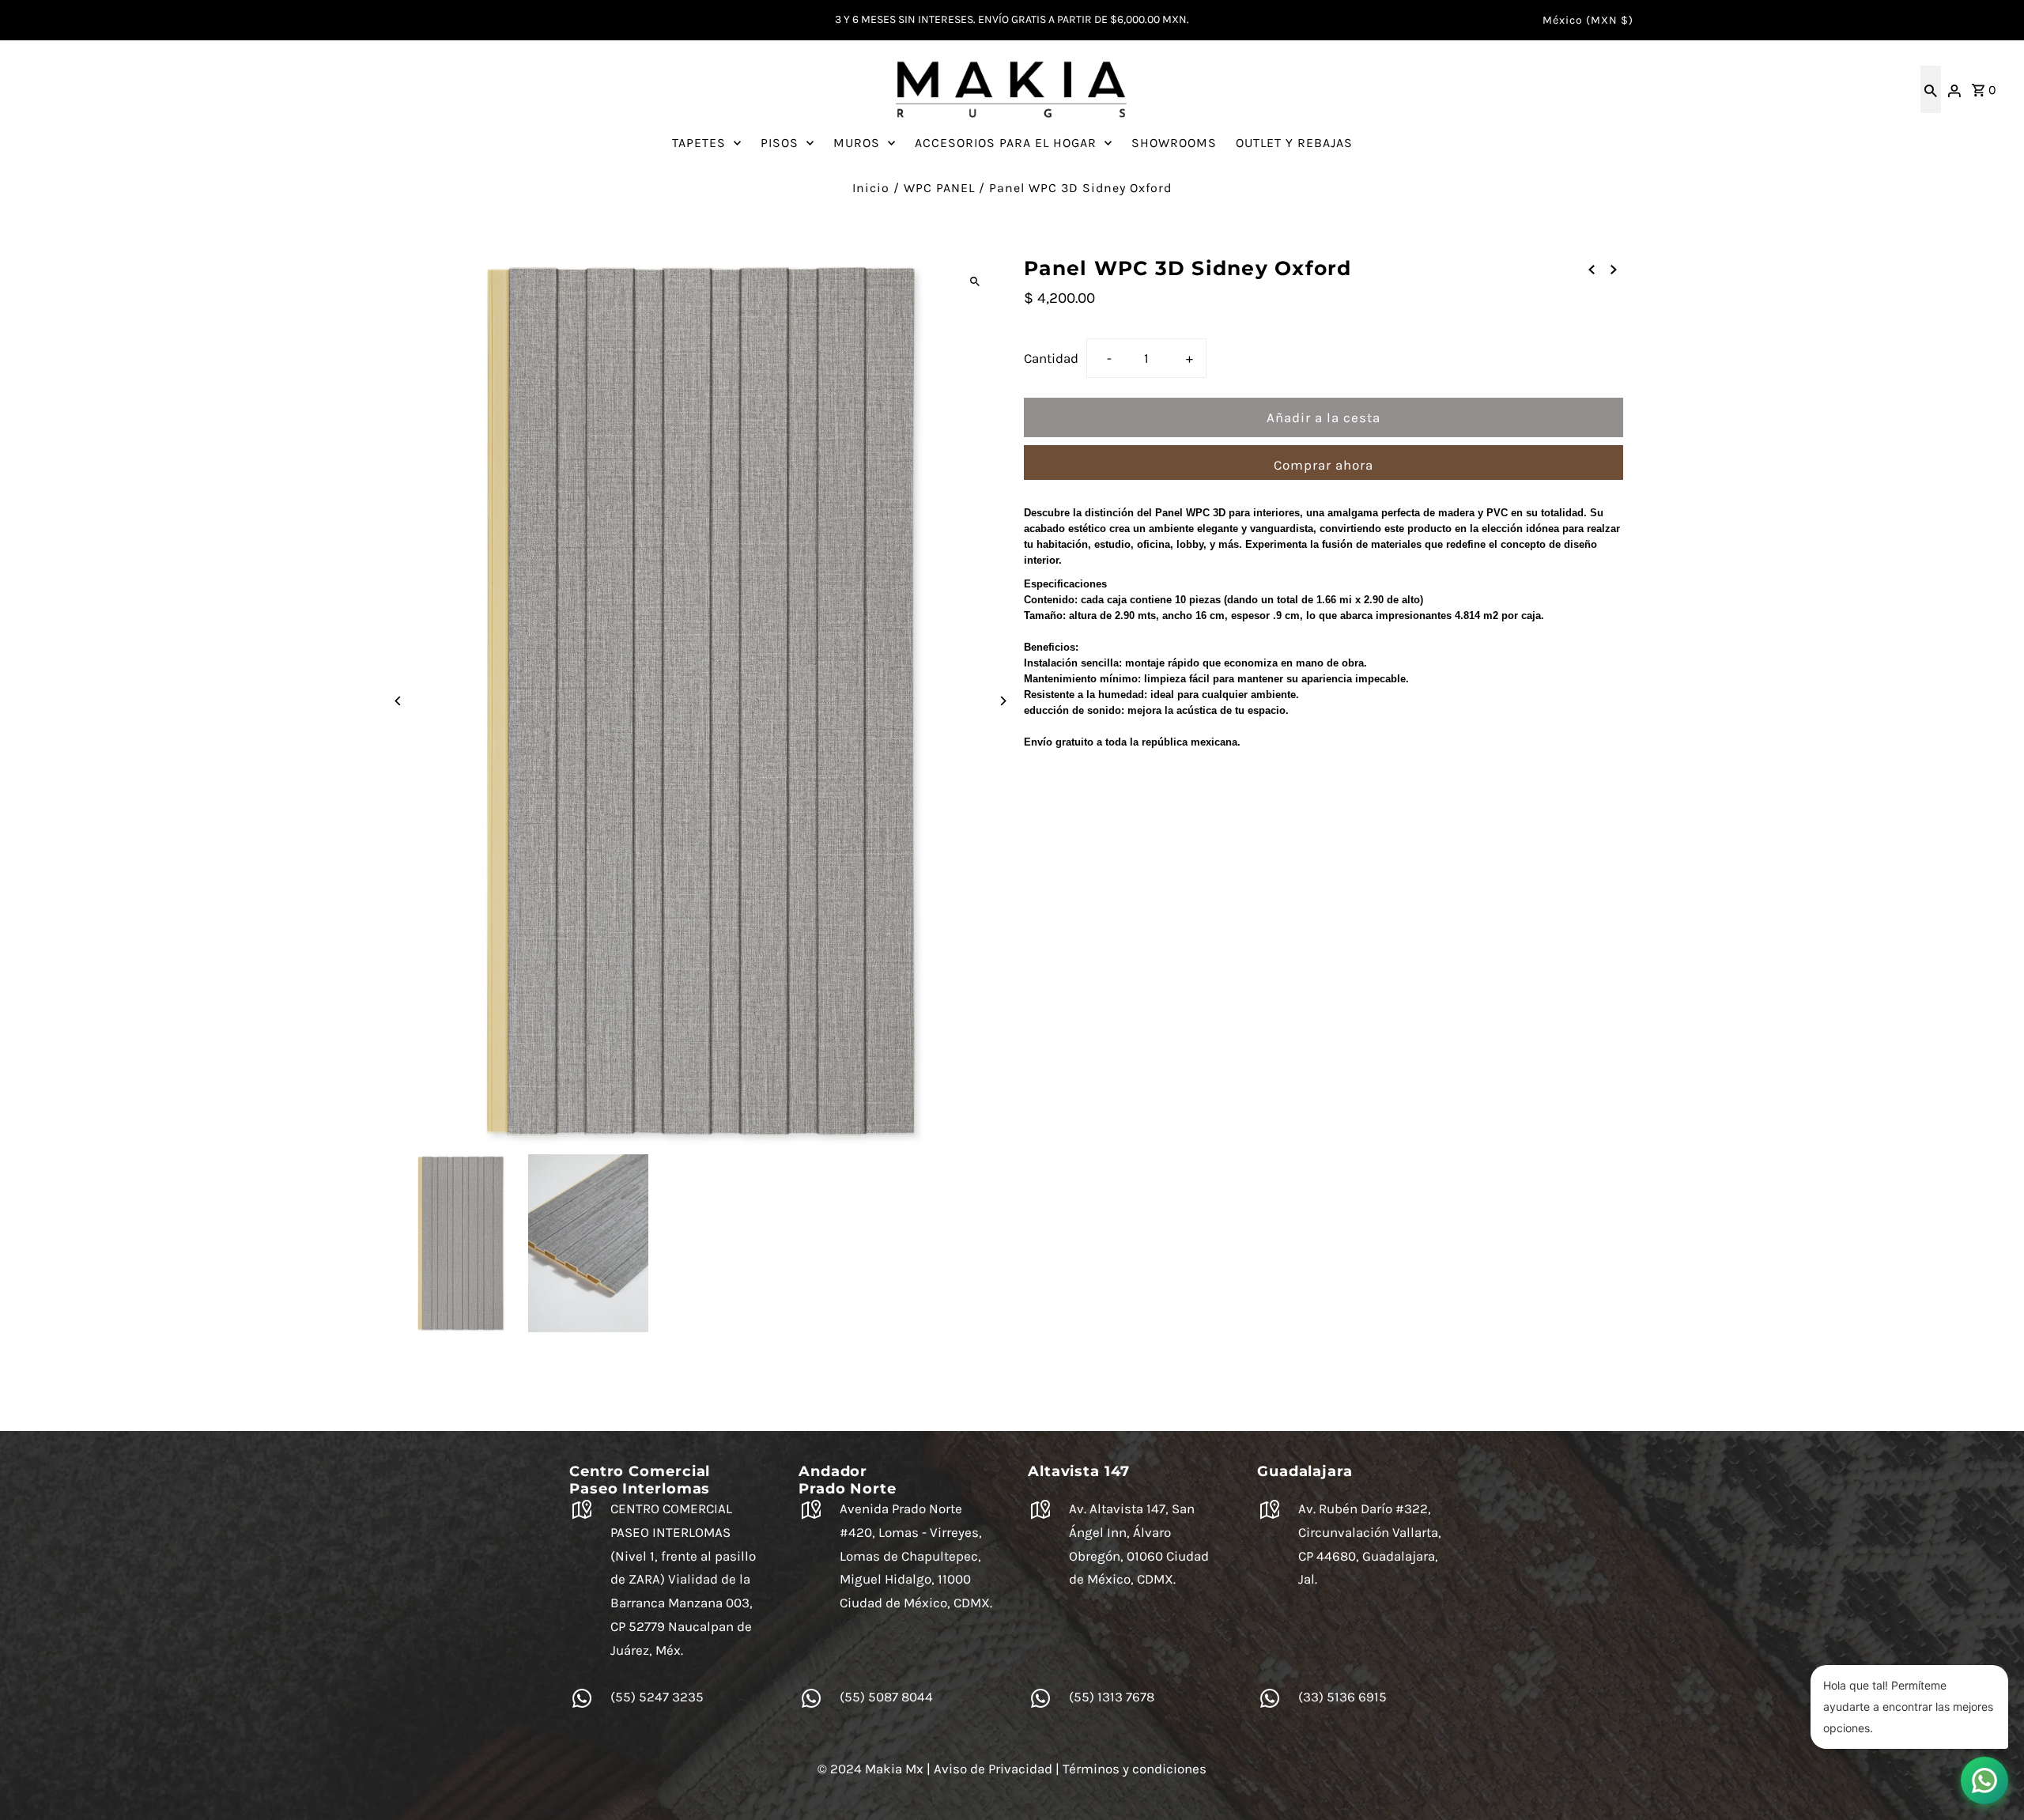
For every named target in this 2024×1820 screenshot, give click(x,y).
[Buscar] (1931, 89)
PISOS (780, 143)
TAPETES (699, 143)
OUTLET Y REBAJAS (1294, 143)
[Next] (1002, 701)
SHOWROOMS (1174, 143)
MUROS (857, 143)
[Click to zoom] (974, 282)
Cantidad (1051, 358)
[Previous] (399, 701)
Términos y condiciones (1135, 1769)
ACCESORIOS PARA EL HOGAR (1006, 143)
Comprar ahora (1324, 465)
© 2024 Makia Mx (870, 1769)
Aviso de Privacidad (993, 1769)
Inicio (871, 188)
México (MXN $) (1588, 20)
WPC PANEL (939, 188)
